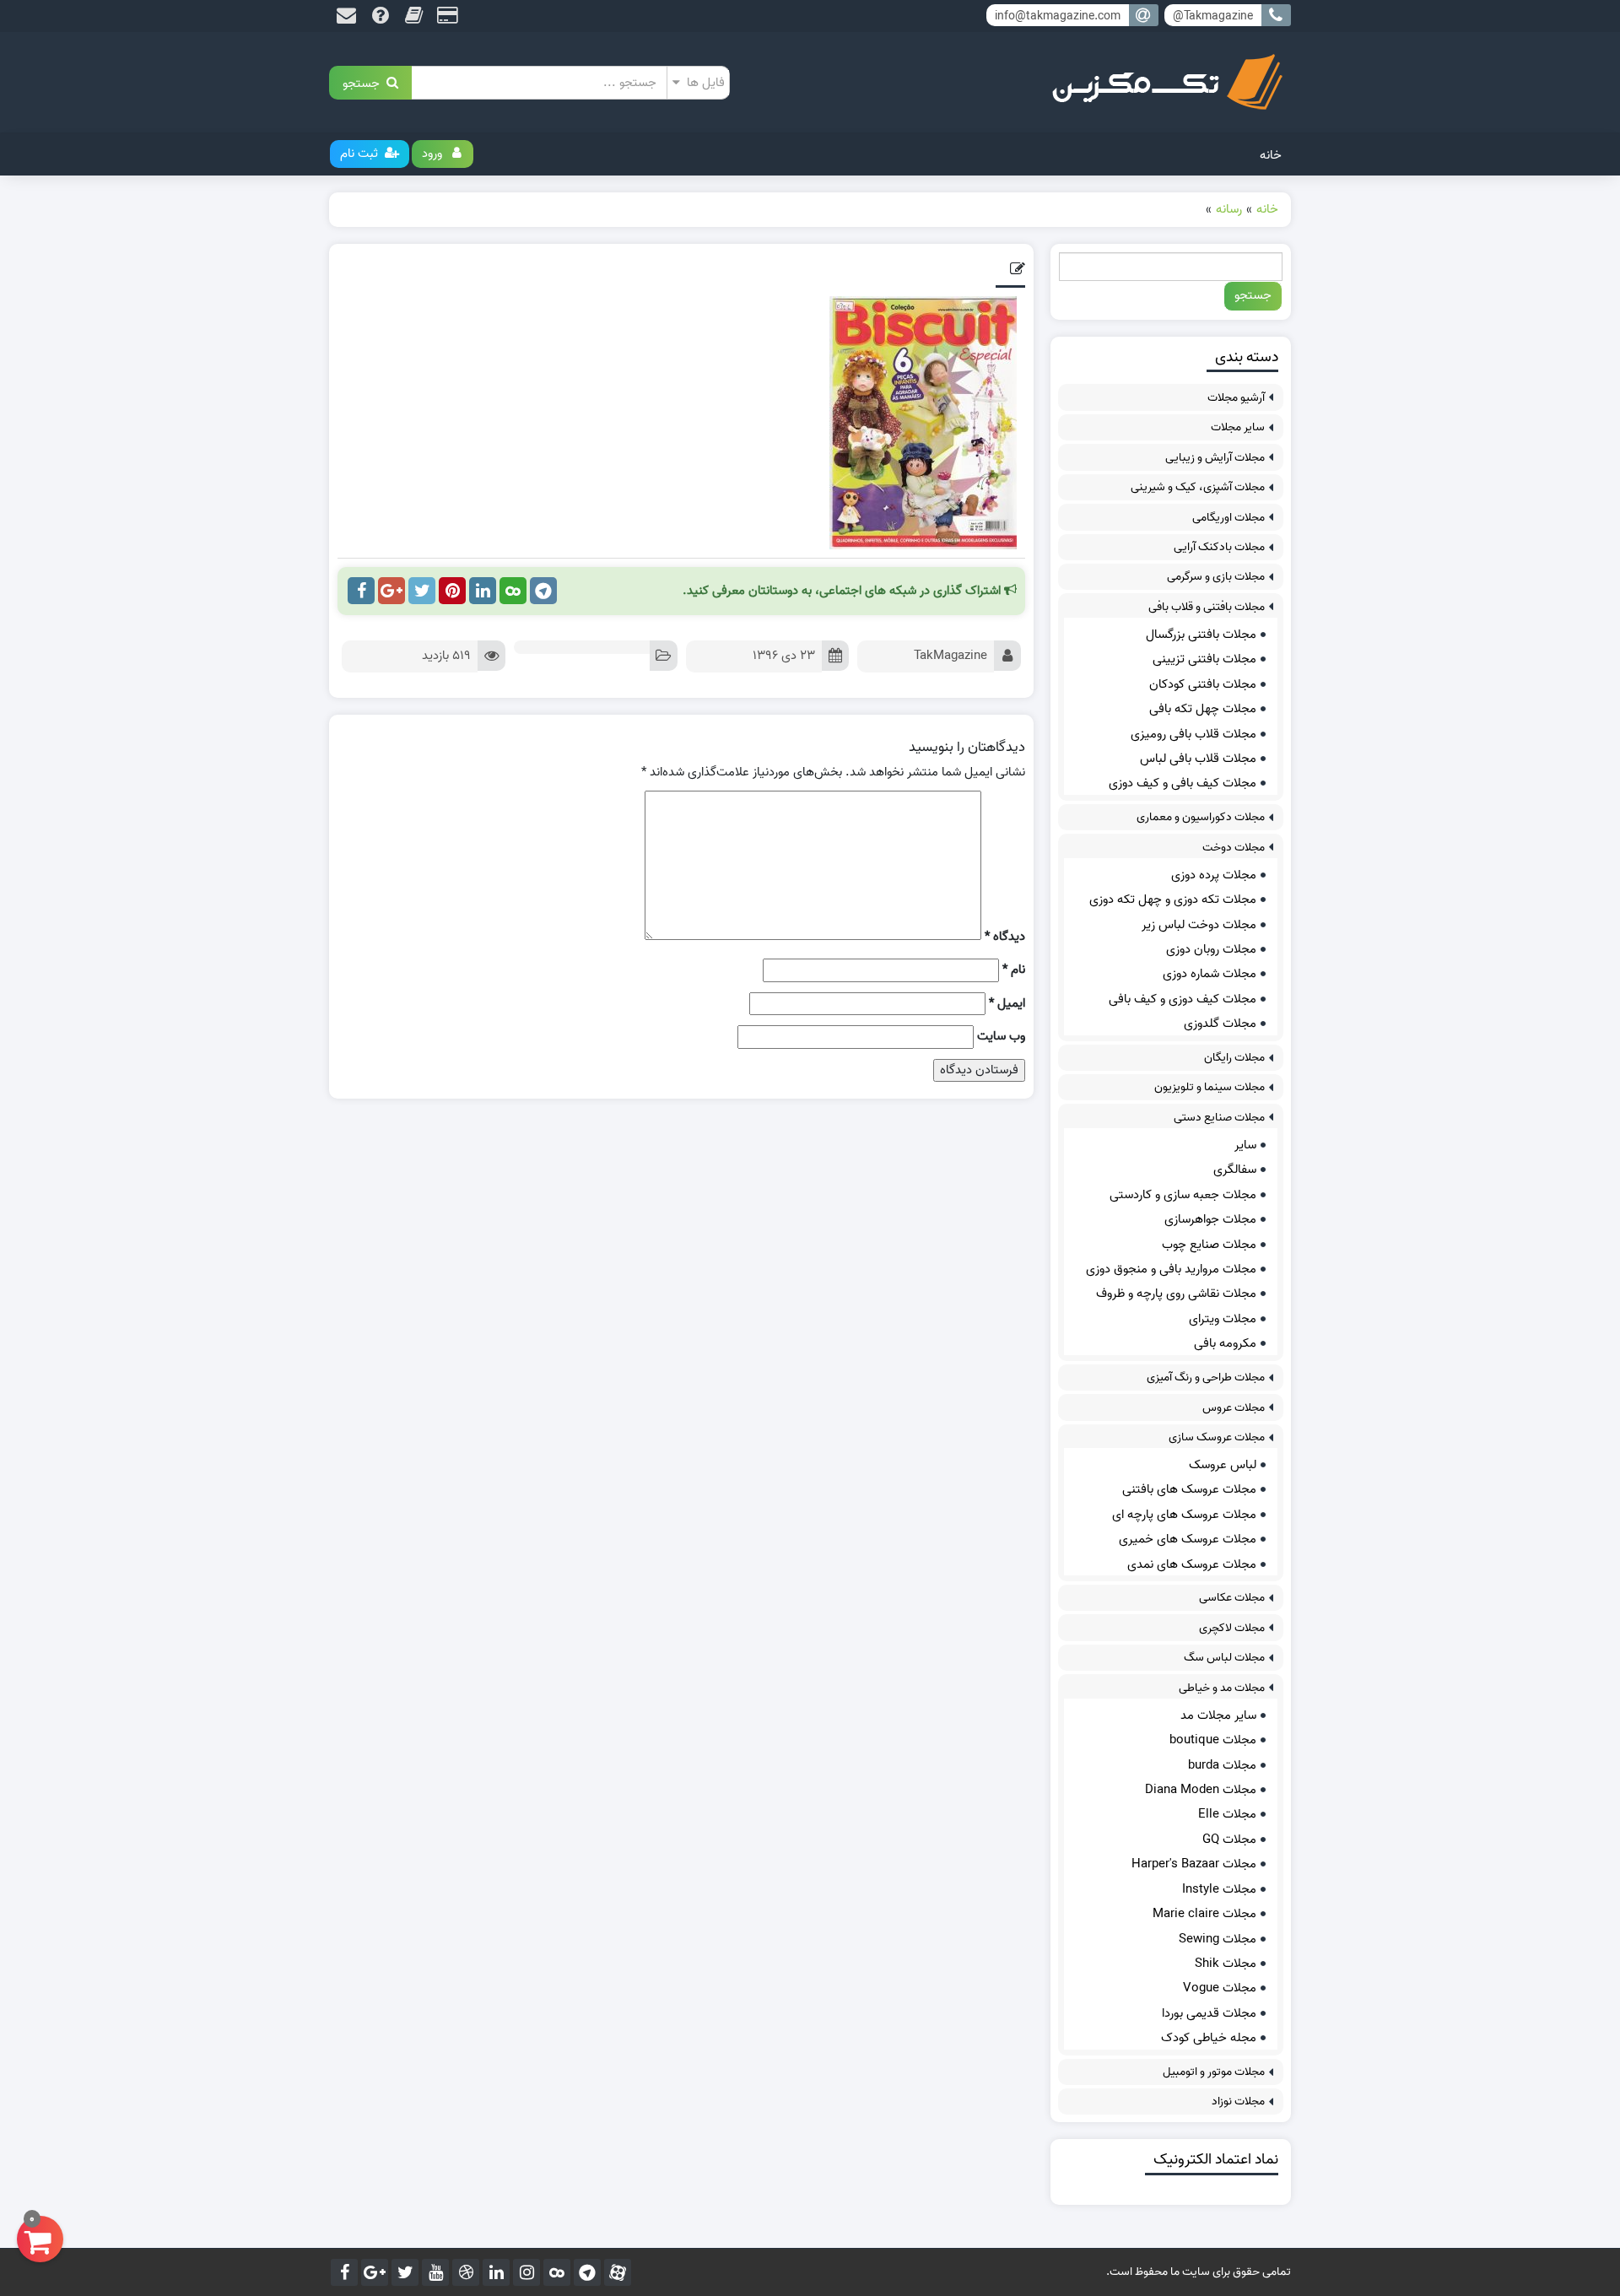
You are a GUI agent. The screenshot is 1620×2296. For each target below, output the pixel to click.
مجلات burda (1222, 1765)
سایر (1245, 1145)
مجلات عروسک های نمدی (1192, 1564)
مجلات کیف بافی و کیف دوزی (1183, 783)
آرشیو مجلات (1236, 398)
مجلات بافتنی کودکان (1203, 684)
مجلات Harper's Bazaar (1194, 1864)
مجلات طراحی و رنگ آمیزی (1206, 1378)
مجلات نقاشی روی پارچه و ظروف (1176, 1294)
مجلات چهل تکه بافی (1203, 709)
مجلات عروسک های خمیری (1188, 1539)
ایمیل (1007, 1004)
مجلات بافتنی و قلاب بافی (1207, 607)
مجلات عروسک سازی (1217, 1437)
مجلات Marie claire (1204, 1914)
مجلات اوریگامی (1228, 518)
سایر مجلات (1238, 427)
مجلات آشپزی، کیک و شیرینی (1198, 487)
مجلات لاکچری (1232, 1628)
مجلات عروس (1234, 1408)
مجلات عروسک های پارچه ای (1184, 1515)
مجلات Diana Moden (1201, 1790)
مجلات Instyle (1219, 1889)
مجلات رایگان (1234, 1058)
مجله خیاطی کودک (1209, 2038)
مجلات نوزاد (1238, 2102)
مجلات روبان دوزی (1211, 949)
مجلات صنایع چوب (1209, 1245)
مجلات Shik (1226, 1964)
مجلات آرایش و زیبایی (1215, 458)
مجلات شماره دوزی (1210, 974)
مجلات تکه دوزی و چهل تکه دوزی (1173, 899)
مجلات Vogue (1220, 1988)
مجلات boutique (1213, 1740)
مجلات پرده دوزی (1214, 875)
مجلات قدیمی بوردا (1209, 2013)
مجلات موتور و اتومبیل (1214, 2072)
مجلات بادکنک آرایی (1219, 547)
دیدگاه (1005, 937)
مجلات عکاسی (1232, 1598)
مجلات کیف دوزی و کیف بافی (1183, 999)
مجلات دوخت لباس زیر (1199, 925)
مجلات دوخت (1234, 848)
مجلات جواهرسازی (1210, 1219)
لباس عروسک (1223, 1465)
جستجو (364, 82)
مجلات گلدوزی (1220, 1024)
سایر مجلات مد (1218, 1715)
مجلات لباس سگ (1224, 1658)
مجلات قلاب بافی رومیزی (1193, 734)
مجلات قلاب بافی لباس (1198, 759)
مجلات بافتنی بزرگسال (1201, 635)
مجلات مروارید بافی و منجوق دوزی (1171, 1269)
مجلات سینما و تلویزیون (1210, 1087)
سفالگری (1235, 1170)
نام (1014, 970)
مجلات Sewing (1218, 1939)
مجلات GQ (1229, 1840)
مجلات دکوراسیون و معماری (1201, 817)
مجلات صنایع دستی (1219, 1118)
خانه (1271, 155)
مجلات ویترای (1223, 1319)
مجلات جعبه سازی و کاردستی (1183, 1195)
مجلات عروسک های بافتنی (1189, 1489)
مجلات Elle (1227, 1814)
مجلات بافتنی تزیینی (1204, 659)
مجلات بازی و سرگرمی (1216, 577)
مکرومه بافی (1225, 1343)
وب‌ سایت (1001, 1037)
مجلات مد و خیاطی (1222, 1688)
